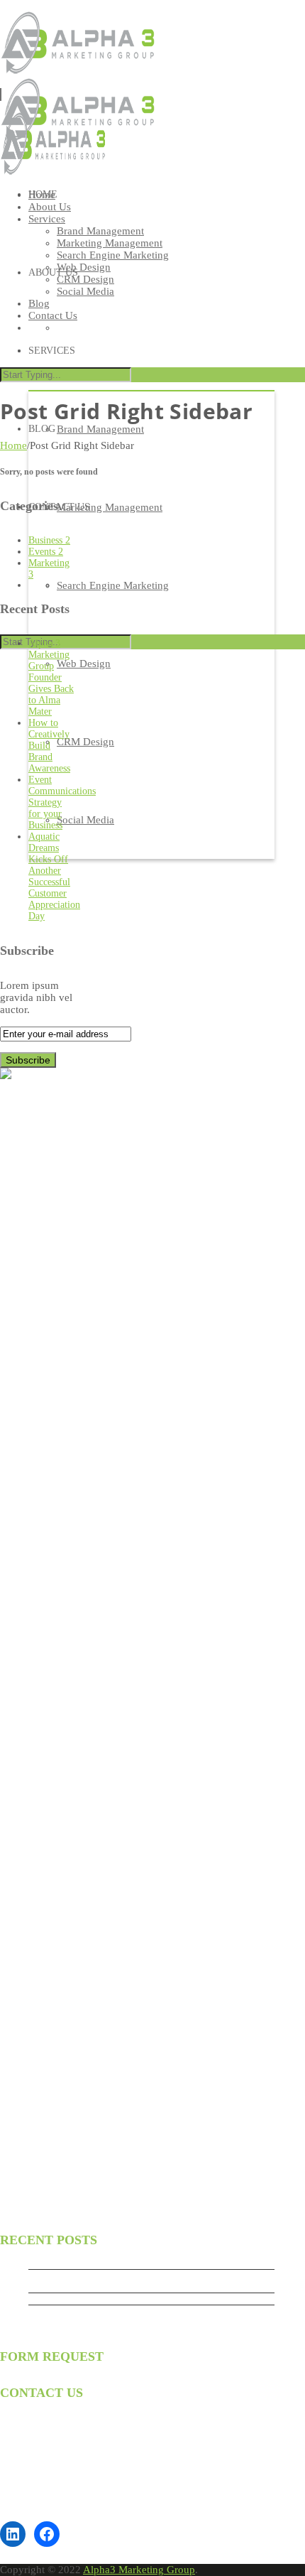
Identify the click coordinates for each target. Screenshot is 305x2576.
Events (46, 552)
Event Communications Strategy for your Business (130, 2311)
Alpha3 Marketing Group (139, 2570)
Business (49, 540)
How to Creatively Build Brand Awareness (49, 746)
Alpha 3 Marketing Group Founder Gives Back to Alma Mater (51, 677)
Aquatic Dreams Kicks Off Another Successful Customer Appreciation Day (54, 876)
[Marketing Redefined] (53, 172)
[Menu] (1, 94)
